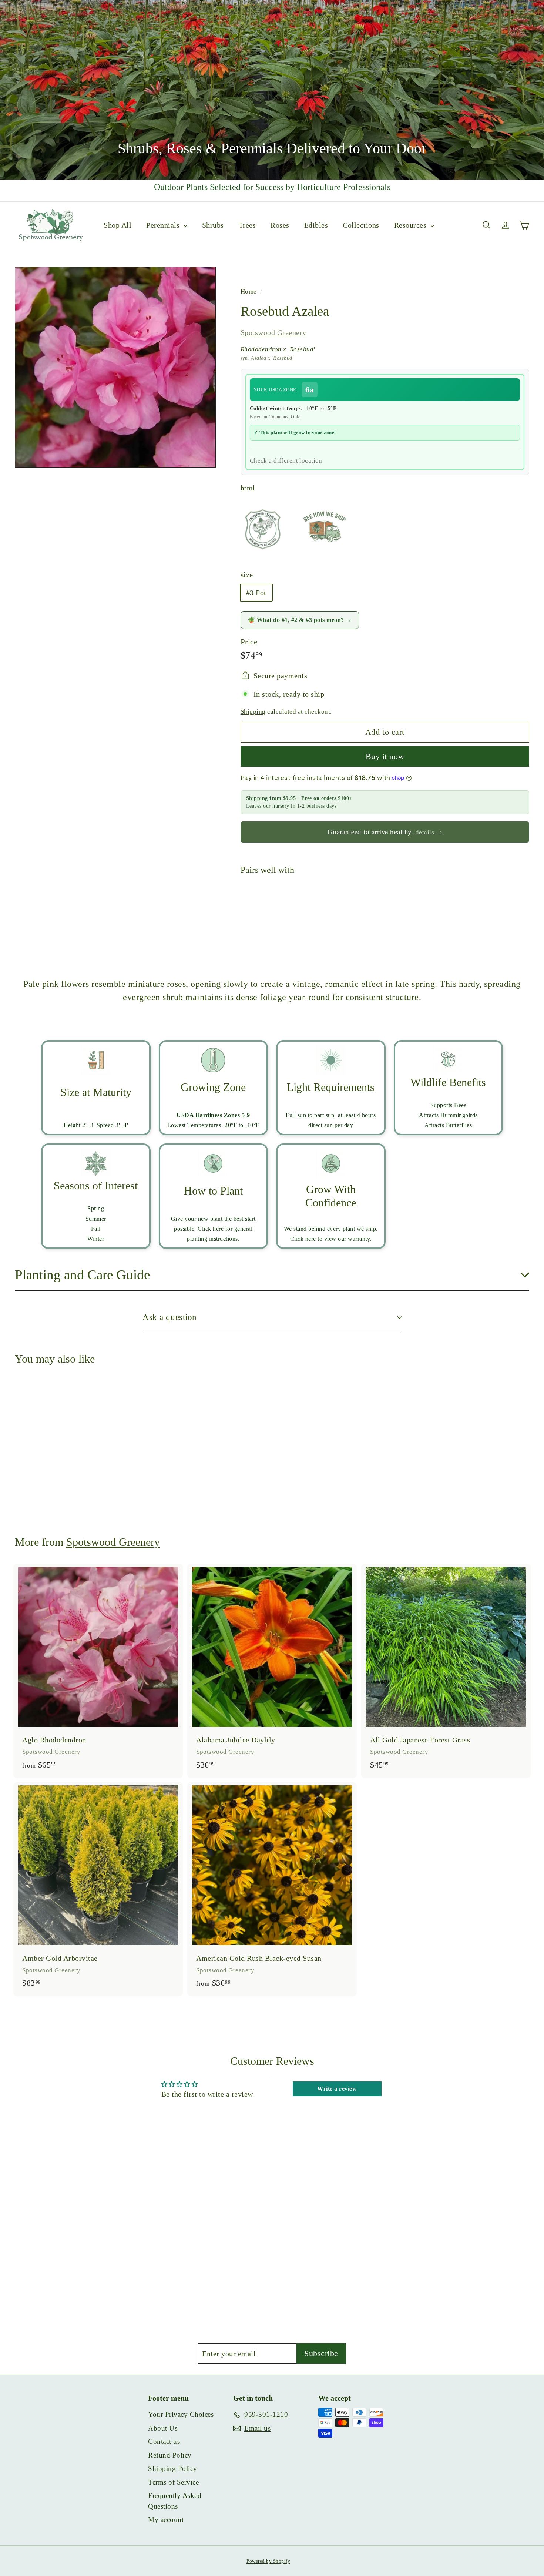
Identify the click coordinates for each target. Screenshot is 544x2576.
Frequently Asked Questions (175, 2501)
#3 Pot (256, 593)
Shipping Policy (173, 2468)
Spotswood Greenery (273, 332)
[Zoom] (115, 367)
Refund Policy (170, 2455)
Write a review (337, 2089)
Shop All (117, 225)
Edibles (316, 225)
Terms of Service (173, 2482)
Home (250, 292)
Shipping (253, 712)
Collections (361, 225)
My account (166, 2520)
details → (429, 832)
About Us (163, 2428)
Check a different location (286, 461)
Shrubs (213, 225)
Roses (280, 225)
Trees (247, 225)
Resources (411, 225)
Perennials (164, 225)
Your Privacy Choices (181, 2414)
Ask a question (170, 1317)
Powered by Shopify (268, 2561)
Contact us (164, 2441)
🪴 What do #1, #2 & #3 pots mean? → (300, 620)
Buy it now (385, 756)
